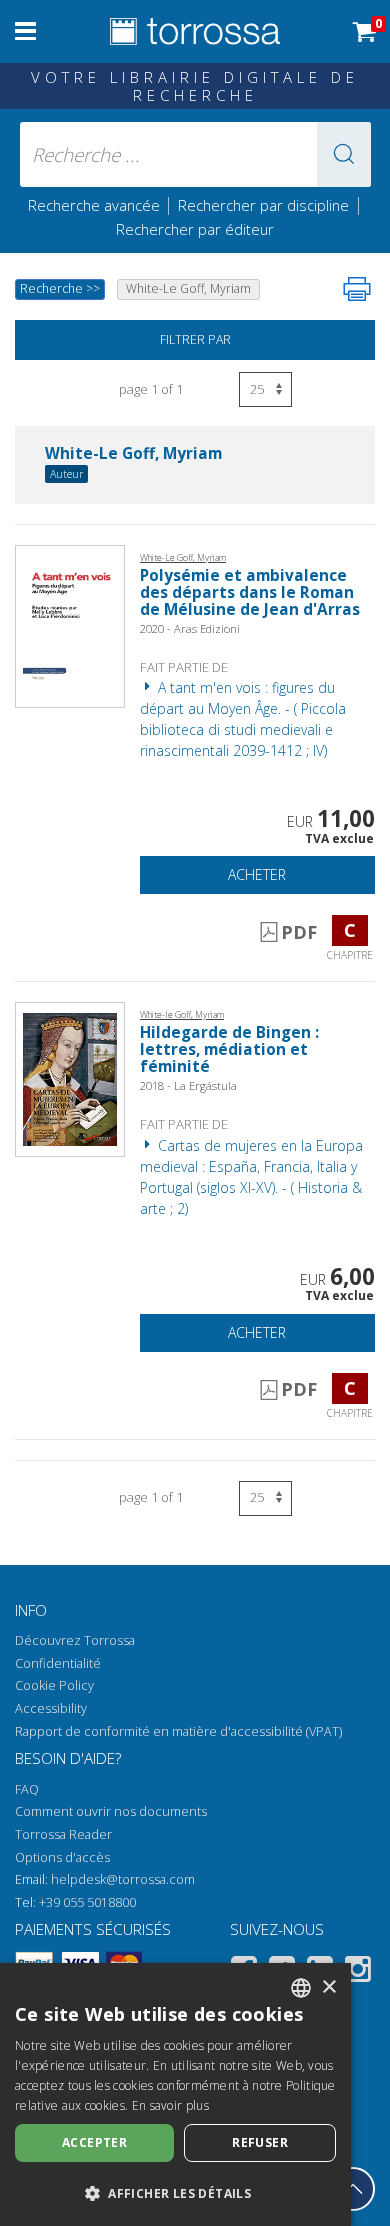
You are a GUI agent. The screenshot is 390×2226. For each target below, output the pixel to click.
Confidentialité (58, 1663)
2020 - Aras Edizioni (190, 628)
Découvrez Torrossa (75, 1640)
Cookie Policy (54, 1685)
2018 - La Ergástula (188, 1085)
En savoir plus (170, 2105)
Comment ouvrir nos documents (111, 1811)
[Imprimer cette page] (357, 289)
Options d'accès (62, 1857)
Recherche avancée (96, 205)
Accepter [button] (94, 2142)
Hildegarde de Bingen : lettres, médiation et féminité (229, 1049)
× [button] (328, 1987)
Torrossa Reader (63, 1834)
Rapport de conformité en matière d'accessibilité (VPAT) (178, 1731)
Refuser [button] (260, 2142)
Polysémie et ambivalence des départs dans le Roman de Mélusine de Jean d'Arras (250, 592)
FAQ (27, 1789)
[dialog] (175, 2094)
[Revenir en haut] (353, 2189)
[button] (344, 154)
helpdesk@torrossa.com (123, 1879)
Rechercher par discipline (263, 205)
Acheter (257, 874)
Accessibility (51, 1708)
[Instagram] (358, 1972)
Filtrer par (195, 339)
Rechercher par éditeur (195, 229)
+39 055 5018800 (87, 1902)
